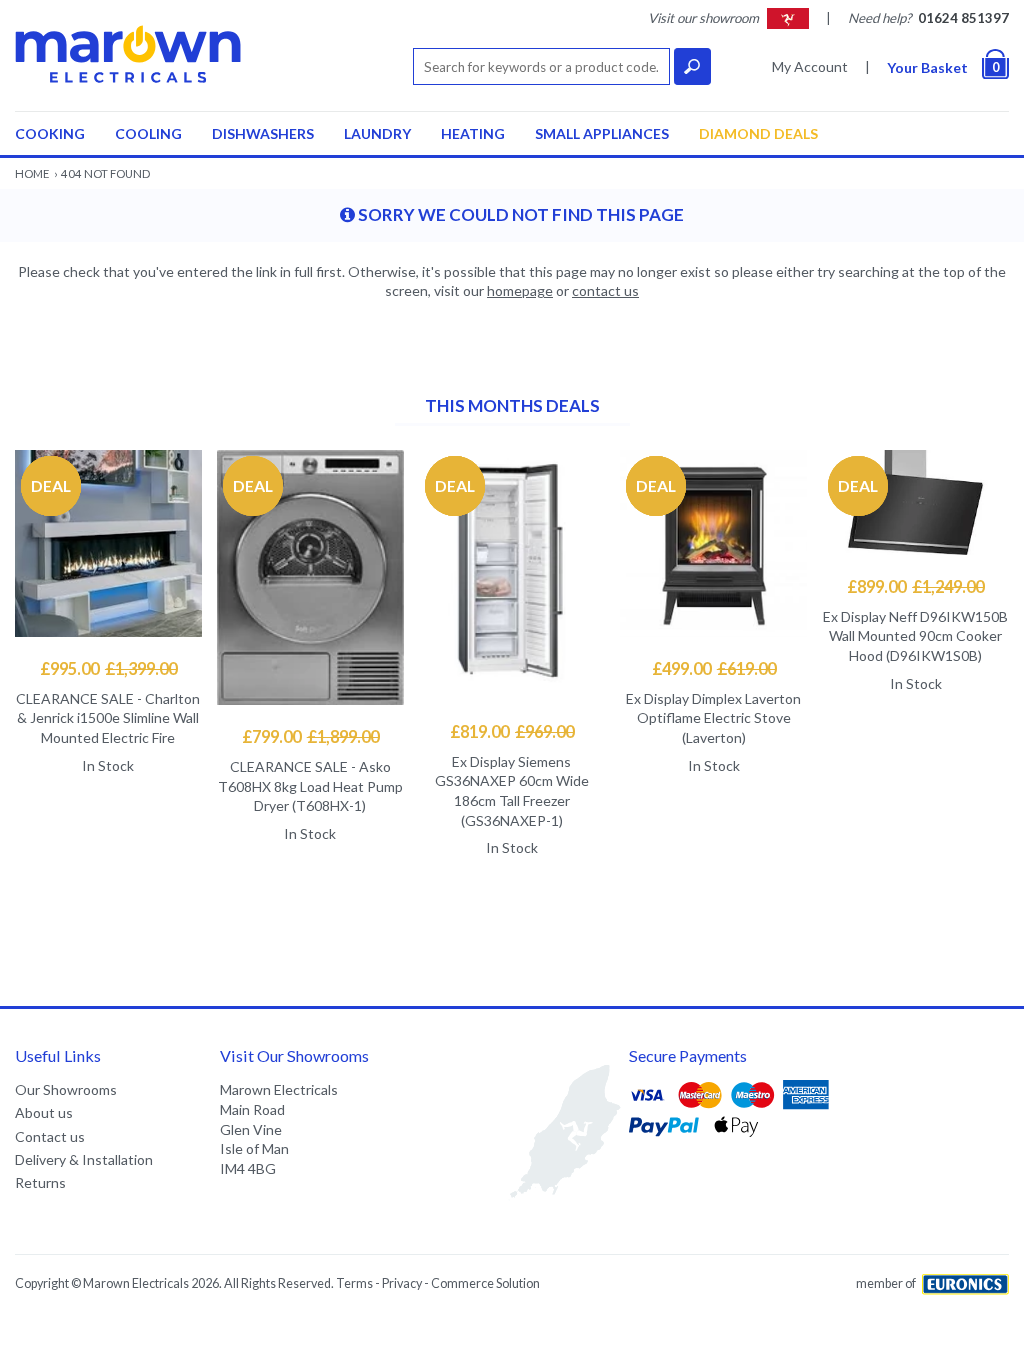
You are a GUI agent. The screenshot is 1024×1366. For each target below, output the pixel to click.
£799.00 (310, 736)
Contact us (50, 1136)
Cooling (148, 133)
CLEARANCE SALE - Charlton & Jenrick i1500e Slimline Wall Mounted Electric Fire (108, 718)
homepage (520, 290)
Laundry (377, 133)
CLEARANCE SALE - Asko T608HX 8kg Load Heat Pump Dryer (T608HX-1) (310, 786)
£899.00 (915, 586)
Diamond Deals (758, 133)
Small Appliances (602, 133)
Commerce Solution (485, 1283)
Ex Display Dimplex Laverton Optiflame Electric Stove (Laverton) (713, 718)
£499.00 (714, 668)
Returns (40, 1182)
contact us (605, 290)
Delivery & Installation (84, 1159)
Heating (473, 133)
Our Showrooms (66, 1089)
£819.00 (512, 731)
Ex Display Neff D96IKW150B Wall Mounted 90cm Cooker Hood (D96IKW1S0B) (915, 636)
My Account (810, 66)
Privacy (402, 1283)
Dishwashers (263, 133)
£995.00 (108, 668)
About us (44, 1112)
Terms (354, 1283)
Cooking (50, 133)
